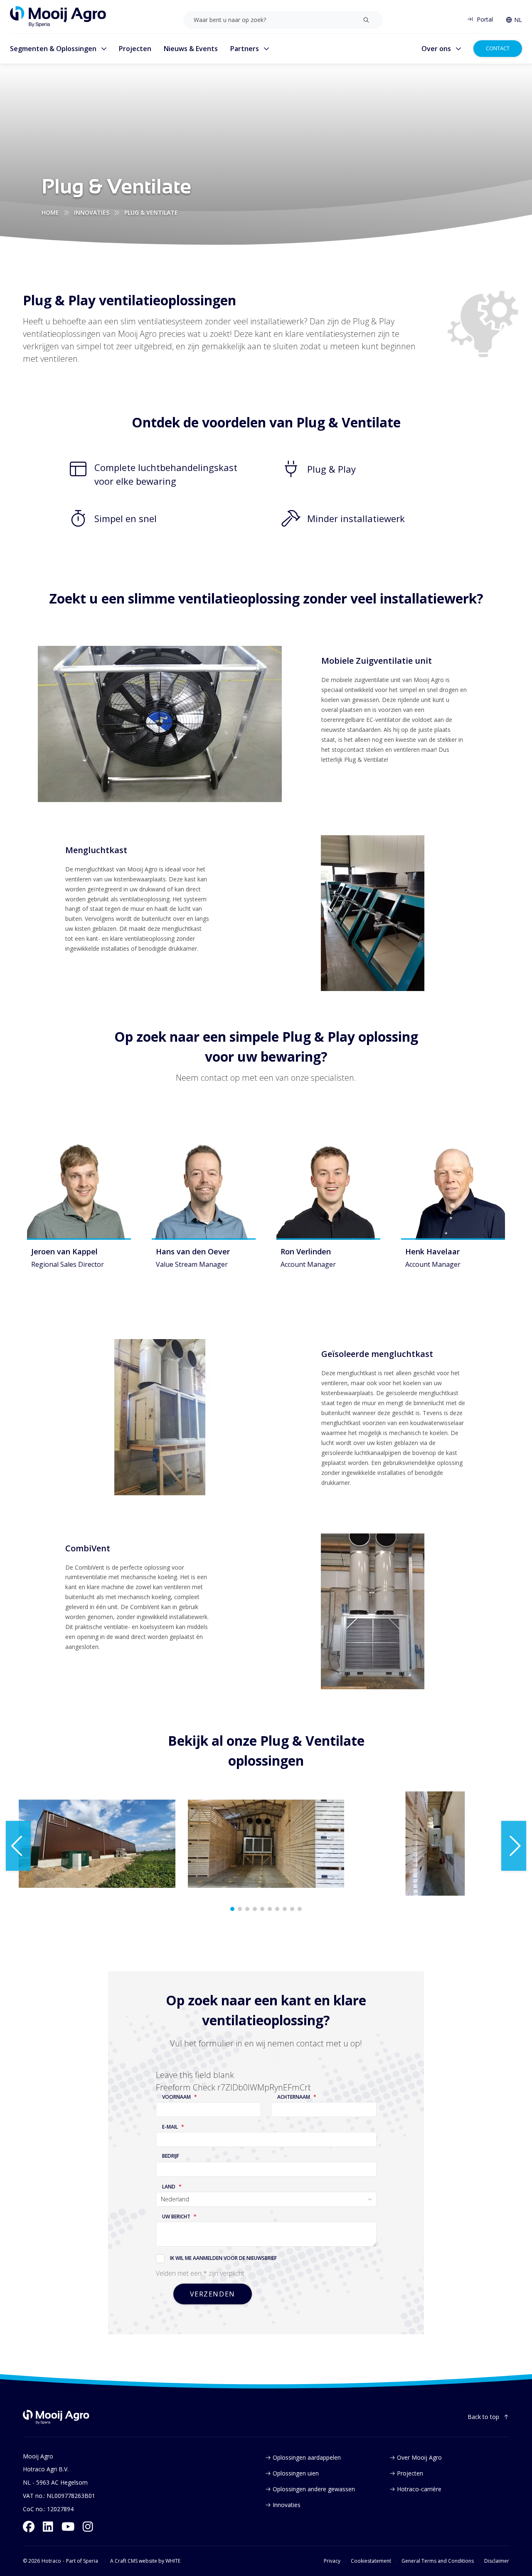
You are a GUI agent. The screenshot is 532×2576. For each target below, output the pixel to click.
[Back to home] (56, 2417)
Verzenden (213, 2294)
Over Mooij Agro (419, 2457)
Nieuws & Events (191, 49)
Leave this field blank (195, 2075)
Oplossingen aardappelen (307, 2457)
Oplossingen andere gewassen (314, 2489)
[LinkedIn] (48, 2527)
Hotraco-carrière (419, 2489)
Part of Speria (82, 2561)
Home (50, 212)
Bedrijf (171, 2156)
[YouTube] (68, 2527)
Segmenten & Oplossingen (53, 49)
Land (169, 2187)
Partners (245, 49)
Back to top (483, 2417)
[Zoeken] (366, 20)
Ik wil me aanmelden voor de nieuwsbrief (223, 2258)
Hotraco (51, 2561)
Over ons (436, 49)
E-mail (170, 2127)
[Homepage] (58, 17)
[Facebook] (29, 2527)
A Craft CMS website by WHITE (145, 2561)
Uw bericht (176, 2217)
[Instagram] (88, 2527)
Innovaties (92, 212)
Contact (498, 48)
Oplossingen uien (296, 2473)
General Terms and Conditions (438, 2561)
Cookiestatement (371, 2561)
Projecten (135, 49)
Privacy (332, 2561)
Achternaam (294, 2097)
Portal (485, 19)
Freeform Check (186, 2087)
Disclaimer (497, 2561)
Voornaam (176, 2097)
